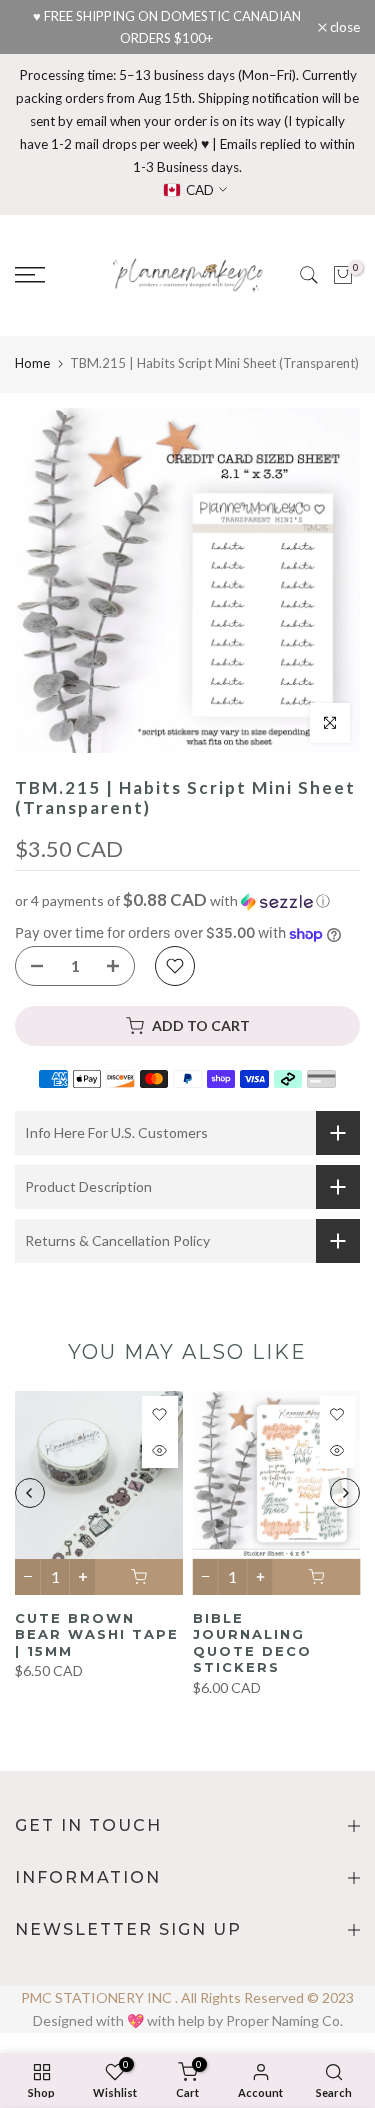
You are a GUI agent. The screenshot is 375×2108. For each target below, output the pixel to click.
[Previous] (30, 1493)
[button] (187, 901)
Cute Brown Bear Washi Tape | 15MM (97, 1633)
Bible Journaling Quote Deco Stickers (252, 1642)
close (343, 27)
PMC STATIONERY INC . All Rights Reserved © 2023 (187, 1997)
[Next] (345, 1493)
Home (32, 363)
